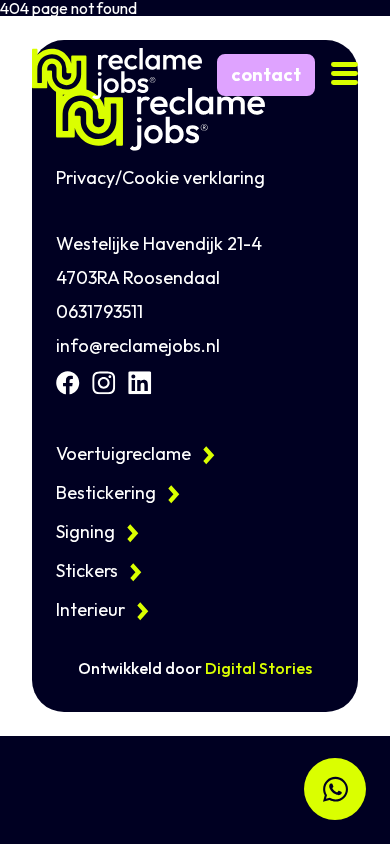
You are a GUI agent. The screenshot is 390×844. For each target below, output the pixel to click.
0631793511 (99, 312)
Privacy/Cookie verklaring (160, 178)
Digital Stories (258, 668)
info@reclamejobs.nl (138, 346)
